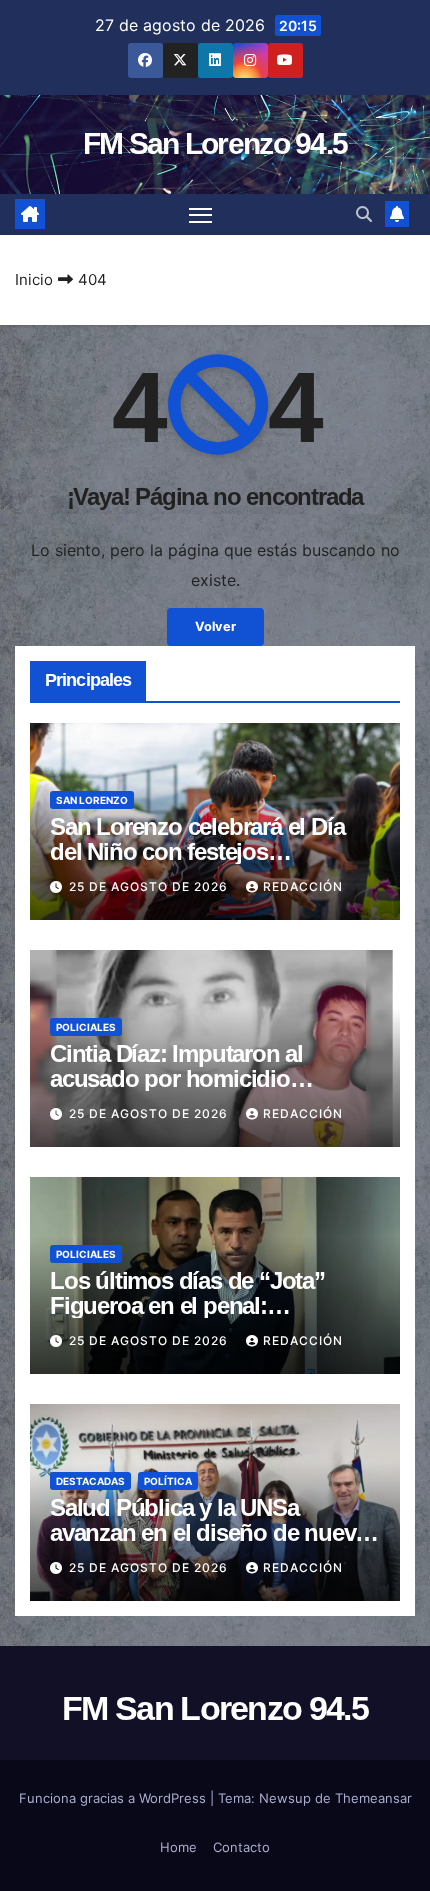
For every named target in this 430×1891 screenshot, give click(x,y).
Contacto (241, 1847)
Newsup (285, 1798)
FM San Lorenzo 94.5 (215, 143)
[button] (364, 214)
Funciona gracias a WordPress (114, 1798)
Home (178, 1847)
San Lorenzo (92, 800)
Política (168, 1481)
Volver (215, 626)
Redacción (303, 886)
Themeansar (373, 1798)
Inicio (34, 279)
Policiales (86, 1027)
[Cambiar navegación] (201, 215)
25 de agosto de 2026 (150, 886)
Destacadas (90, 1481)
